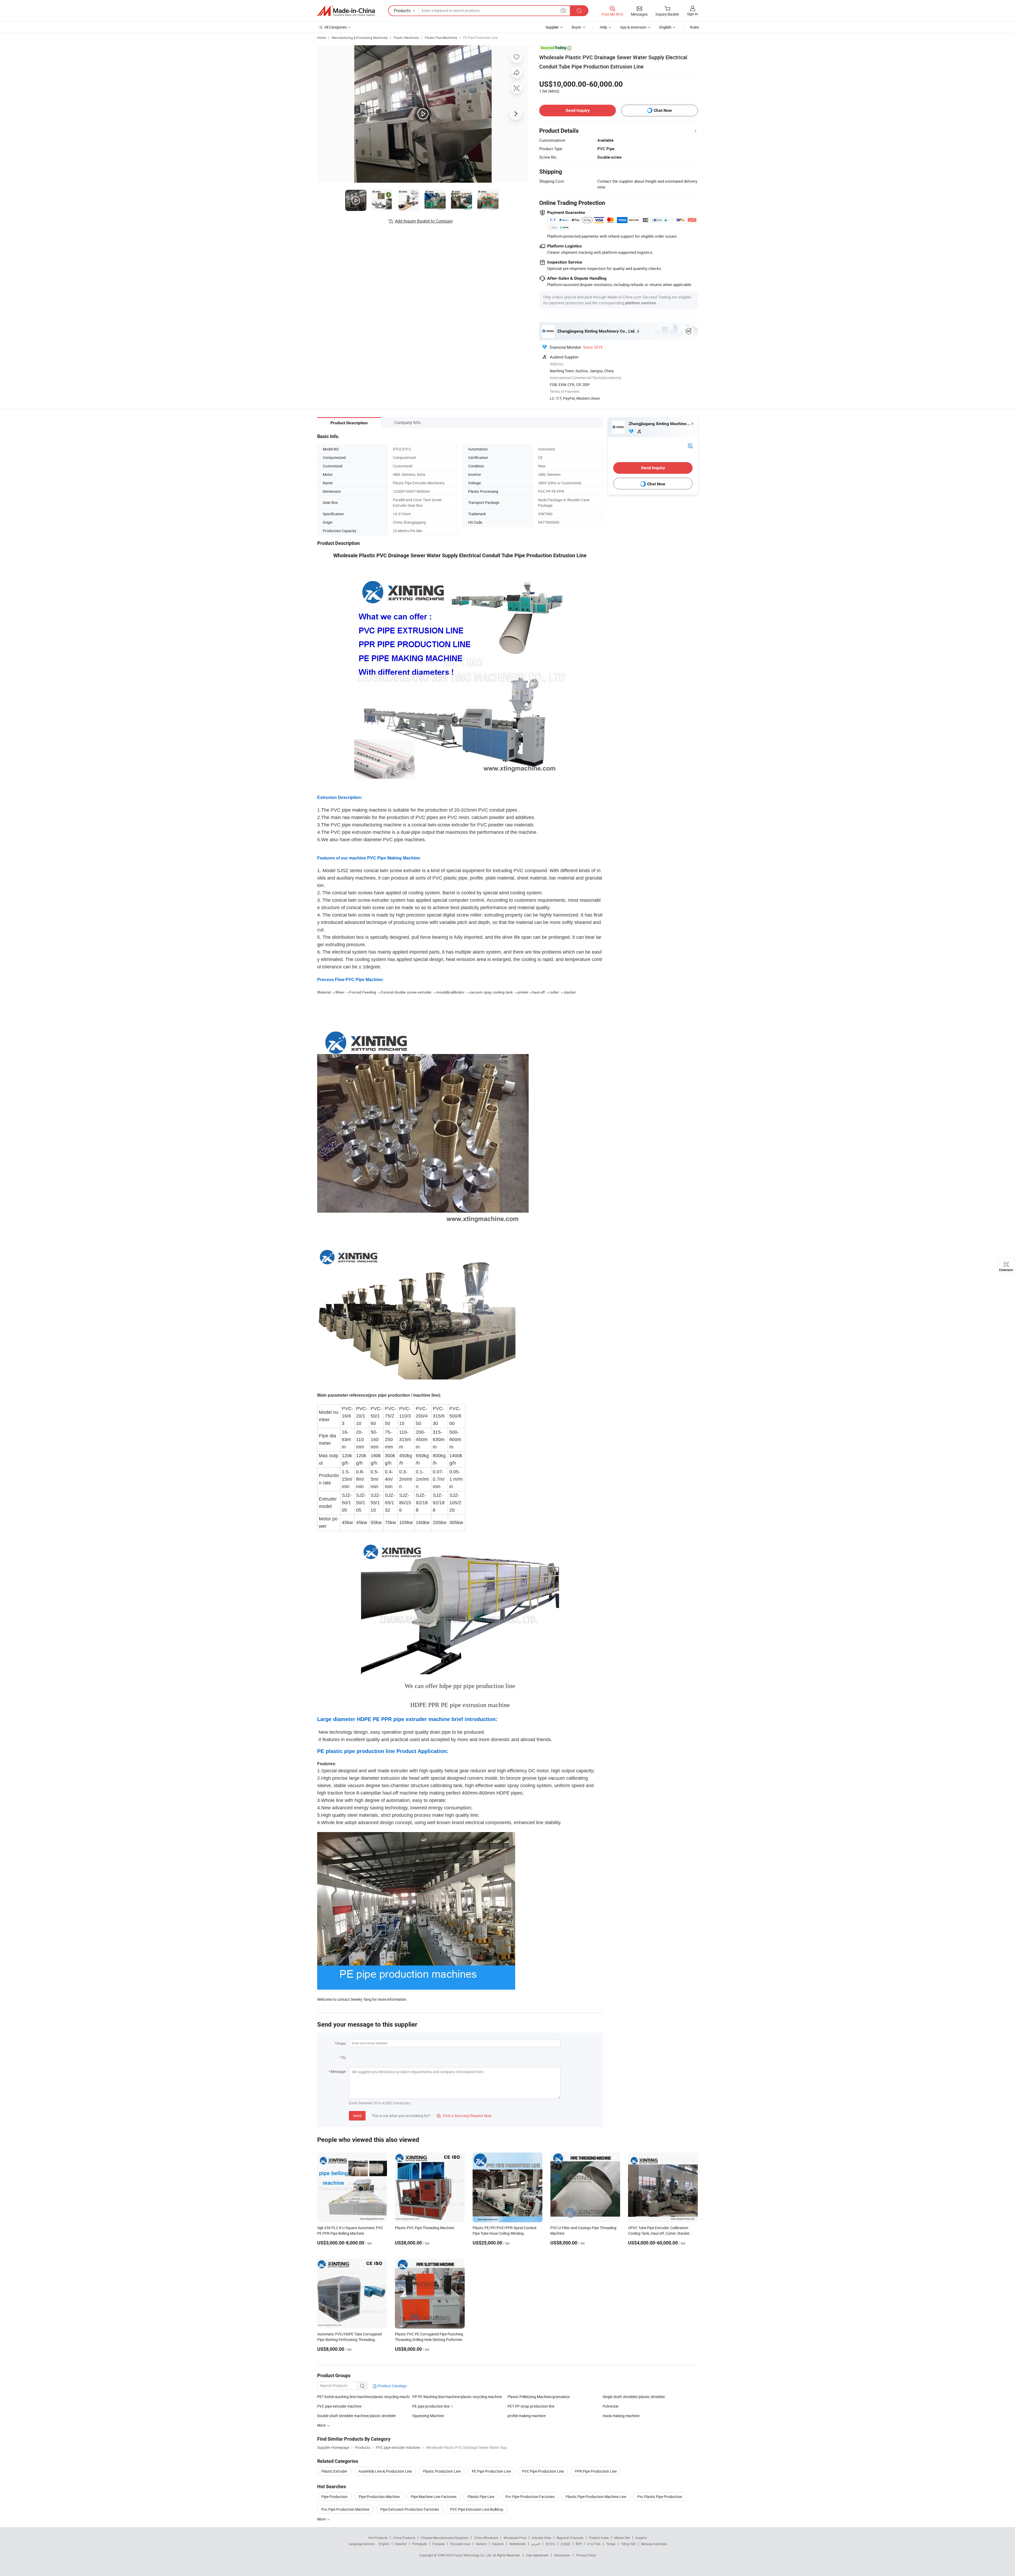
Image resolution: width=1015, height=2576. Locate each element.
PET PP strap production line (531, 2406)
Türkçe (611, 2544)
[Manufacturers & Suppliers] (346, 11)
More (322, 2519)
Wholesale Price (515, 2538)
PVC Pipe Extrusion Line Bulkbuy (477, 2509)
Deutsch (498, 2544)
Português (419, 2544)
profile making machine (527, 2416)
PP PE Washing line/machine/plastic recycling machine (457, 2397)
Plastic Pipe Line (481, 2497)
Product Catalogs (392, 2386)
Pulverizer (611, 2406)
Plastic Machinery (406, 38)
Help (603, 27)
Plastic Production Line (442, 2471)
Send (357, 2116)
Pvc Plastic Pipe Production (660, 2497)
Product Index (599, 2538)
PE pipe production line (431, 2406)
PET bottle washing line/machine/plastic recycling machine (365, 2397)
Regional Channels (570, 2538)
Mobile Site (622, 2538)
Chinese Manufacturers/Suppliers (445, 2538)
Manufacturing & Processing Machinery (360, 38)
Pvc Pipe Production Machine (345, 2509)
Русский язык (460, 2544)
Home (322, 38)
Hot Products (378, 2538)
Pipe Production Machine (379, 2497)
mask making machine (621, 2416)
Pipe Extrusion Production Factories (410, 2509)
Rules (694, 27)
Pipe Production (335, 2497)
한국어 (550, 2544)
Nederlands (518, 2544)
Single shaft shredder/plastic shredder (634, 2397)
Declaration (562, 2555)
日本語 (565, 2544)
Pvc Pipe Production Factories (530, 2497)
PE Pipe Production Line (480, 38)
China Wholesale (486, 2538)
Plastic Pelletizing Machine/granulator (539, 2397)
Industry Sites (541, 2538)
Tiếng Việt (628, 2544)
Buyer (576, 27)
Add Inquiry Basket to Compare (424, 221)
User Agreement (537, 2555)
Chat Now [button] (663, 110)
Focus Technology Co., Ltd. (473, 2555)
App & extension (633, 27)
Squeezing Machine (428, 2416)
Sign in (692, 14)
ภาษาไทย (594, 2544)
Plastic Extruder (334, 2471)
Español (401, 2544)
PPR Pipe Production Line (596, 2471)
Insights (641, 2538)
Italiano (481, 2544)
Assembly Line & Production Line (385, 2471)
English (384, 2544)
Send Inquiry (578, 110)
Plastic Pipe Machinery (441, 38)
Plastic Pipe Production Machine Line (596, 2497)
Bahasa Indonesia (654, 2544)
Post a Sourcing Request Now (464, 2116)
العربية (536, 2544)
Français (439, 2544)
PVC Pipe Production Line (543, 2471)
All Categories (336, 27)
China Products (404, 2538)
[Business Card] (690, 445)
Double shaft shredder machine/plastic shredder (357, 2416)
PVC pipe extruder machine (339, 2406)
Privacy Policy (586, 2555)
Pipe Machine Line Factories (434, 2497)
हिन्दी (579, 2544)
